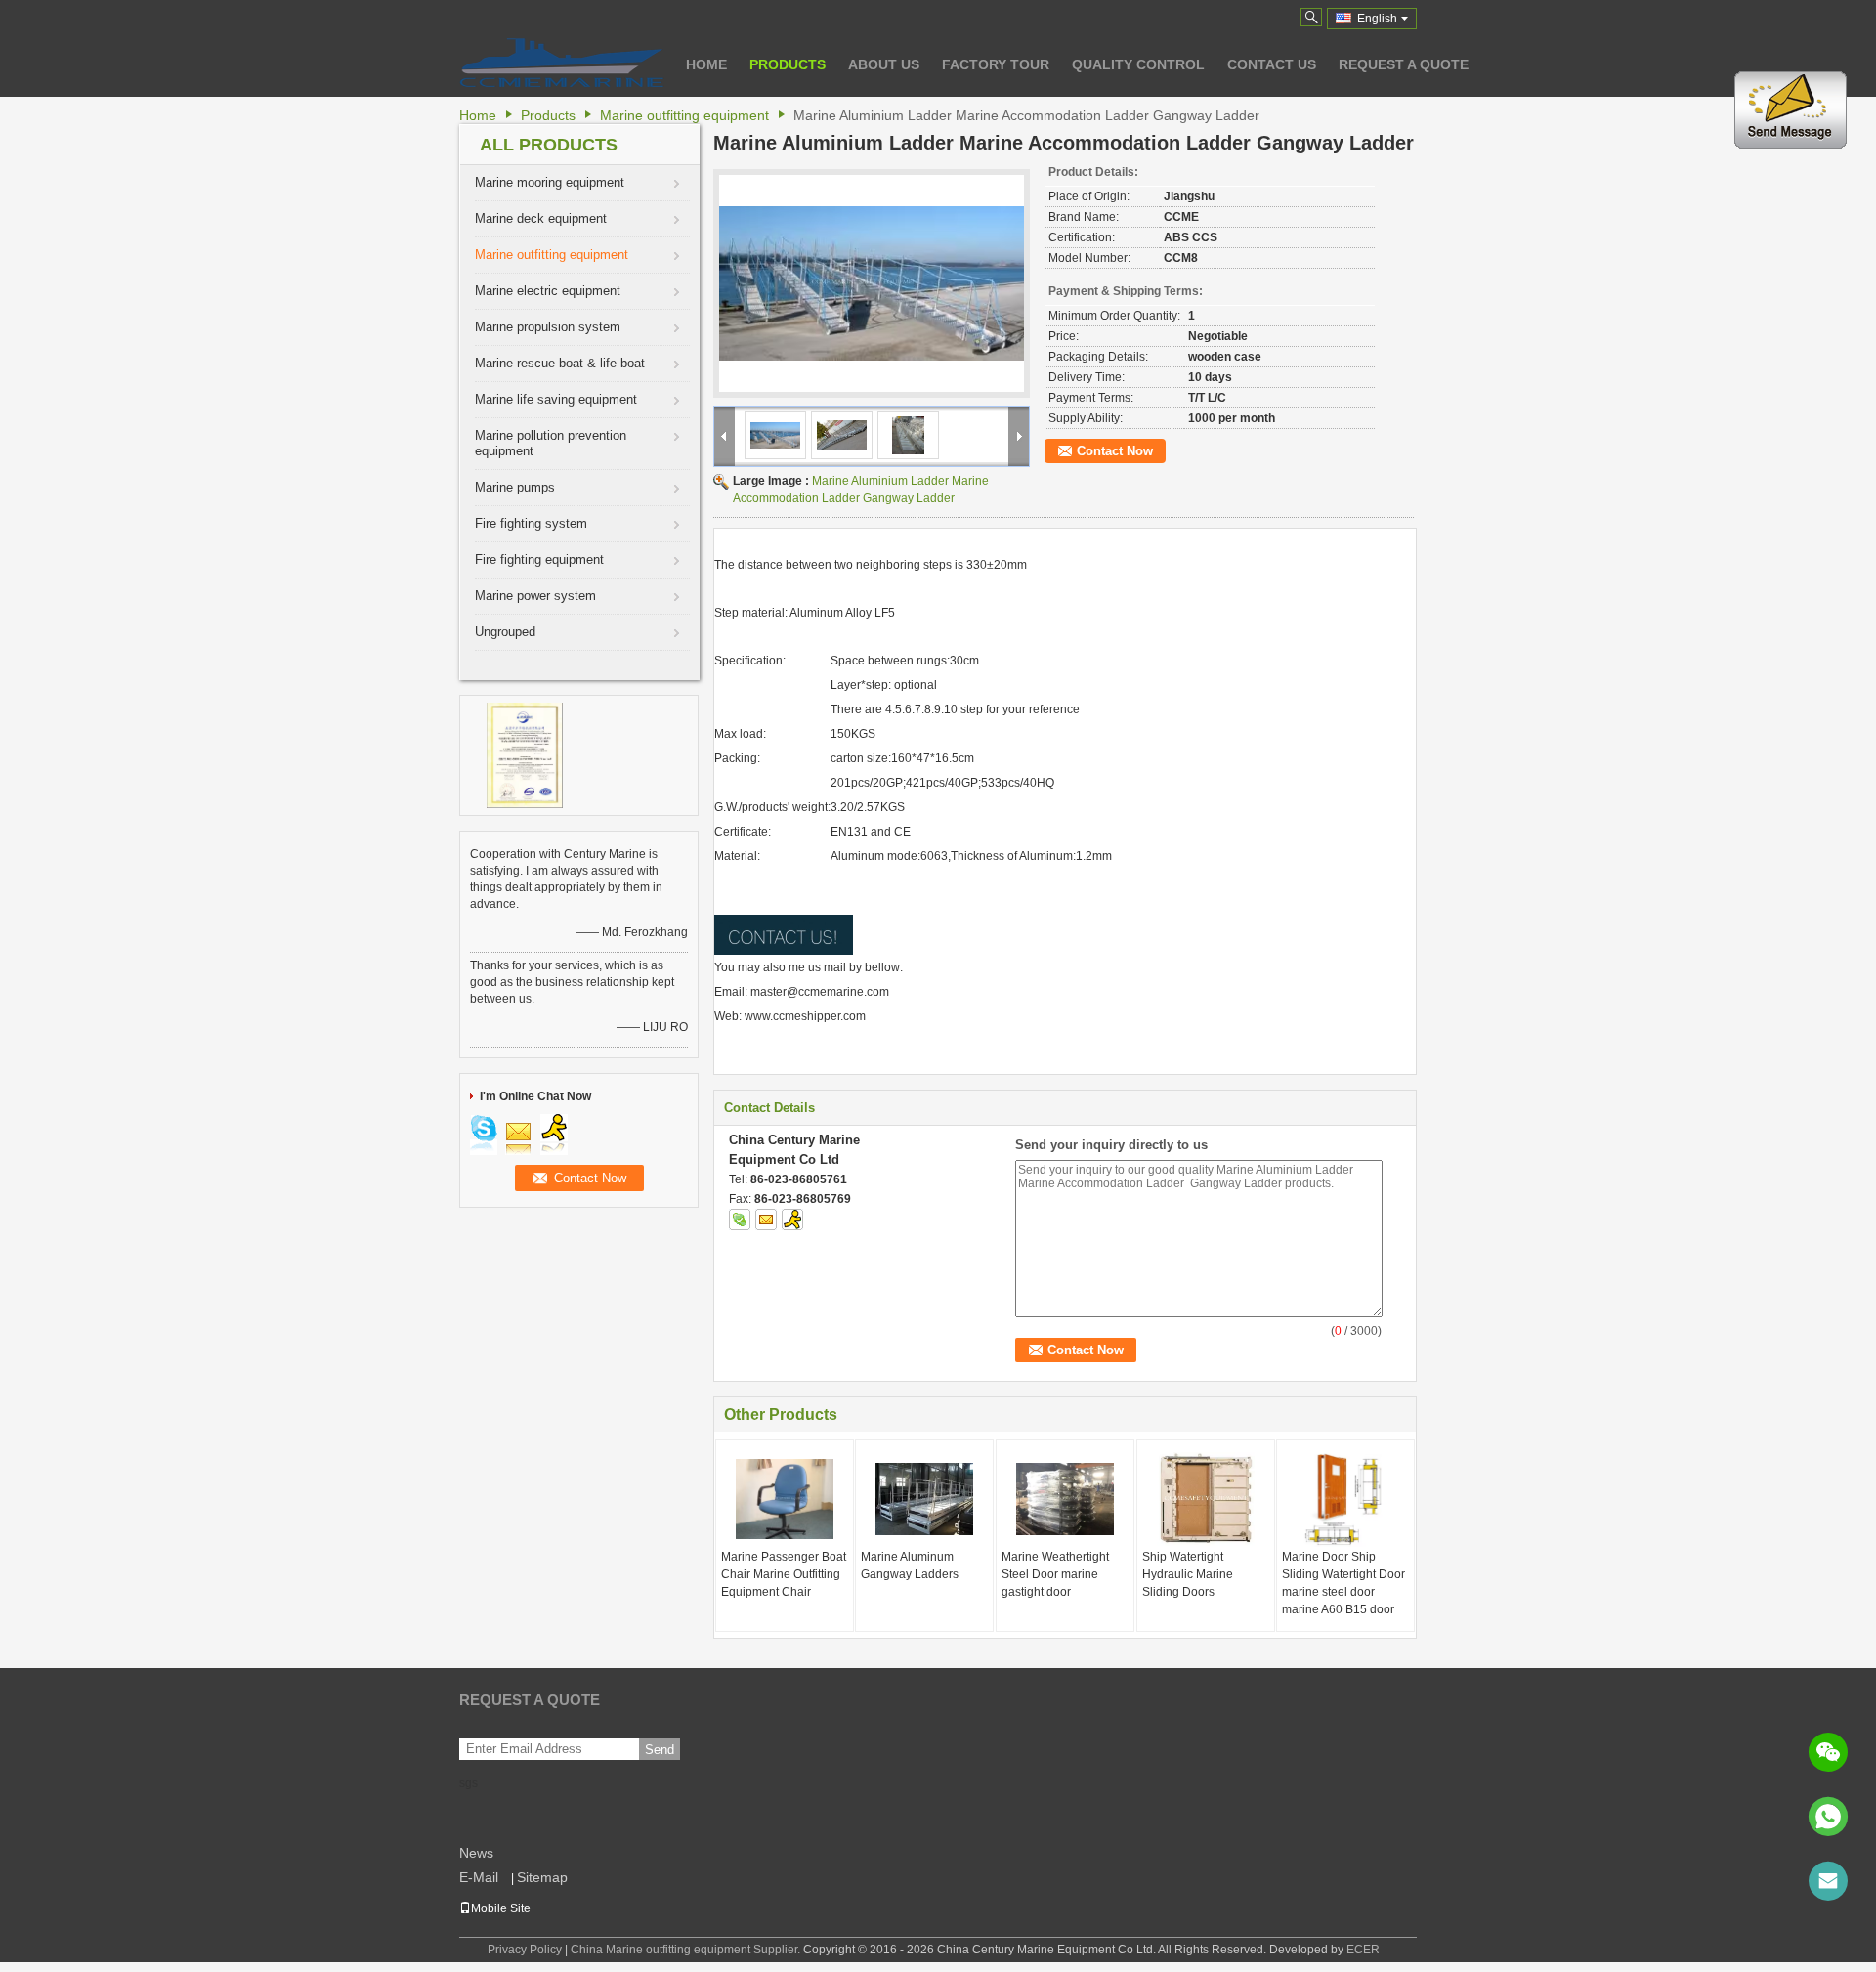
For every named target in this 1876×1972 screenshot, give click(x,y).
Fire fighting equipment (539, 559)
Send (660, 1750)
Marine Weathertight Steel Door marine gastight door (1055, 1574)
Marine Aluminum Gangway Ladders (910, 1565)
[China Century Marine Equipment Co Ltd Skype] (740, 1220)
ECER (1363, 1950)
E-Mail (479, 1877)
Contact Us (1272, 64)
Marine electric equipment (548, 291)
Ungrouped (505, 632)
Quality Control (1138, 64)
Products (788, 64)
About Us (884, 64)
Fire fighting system (531, 523)
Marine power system (535, 596)
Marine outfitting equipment (684, 115)
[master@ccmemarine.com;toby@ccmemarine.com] (1828, 1881)
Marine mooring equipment (550, 182)
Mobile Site (501, 1908)
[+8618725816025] (1828, 1817)
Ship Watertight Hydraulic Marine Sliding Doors (1188, 1574)
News (476, 1853)
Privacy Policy (525, 1950)
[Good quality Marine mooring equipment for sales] (525, 754)
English (1377, 19)
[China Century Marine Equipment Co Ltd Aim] (792, 1220)
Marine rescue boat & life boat (560, 363)
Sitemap (542, 1877)
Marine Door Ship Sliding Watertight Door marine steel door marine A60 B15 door (1343, 1583)
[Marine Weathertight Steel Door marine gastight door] (1065, 1499)
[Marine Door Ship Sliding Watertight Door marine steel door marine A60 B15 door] (1345, 1499)
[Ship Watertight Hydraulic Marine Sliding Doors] (1206, 1499)
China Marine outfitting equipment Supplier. (687, 1950)
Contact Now (1115, 451)
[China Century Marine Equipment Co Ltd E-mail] (766, 1220)
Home (706, 64)
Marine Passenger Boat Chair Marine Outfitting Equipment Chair (784, 1574)
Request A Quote (1404, 64)
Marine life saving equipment (556, 399)
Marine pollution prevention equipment (551, 443)
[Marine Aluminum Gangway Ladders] (924, 1499)
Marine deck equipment (541, 218)
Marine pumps (515, 487)
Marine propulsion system (548, 327)
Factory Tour (996, 64)
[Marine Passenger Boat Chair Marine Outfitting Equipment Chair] (785, 1499)
